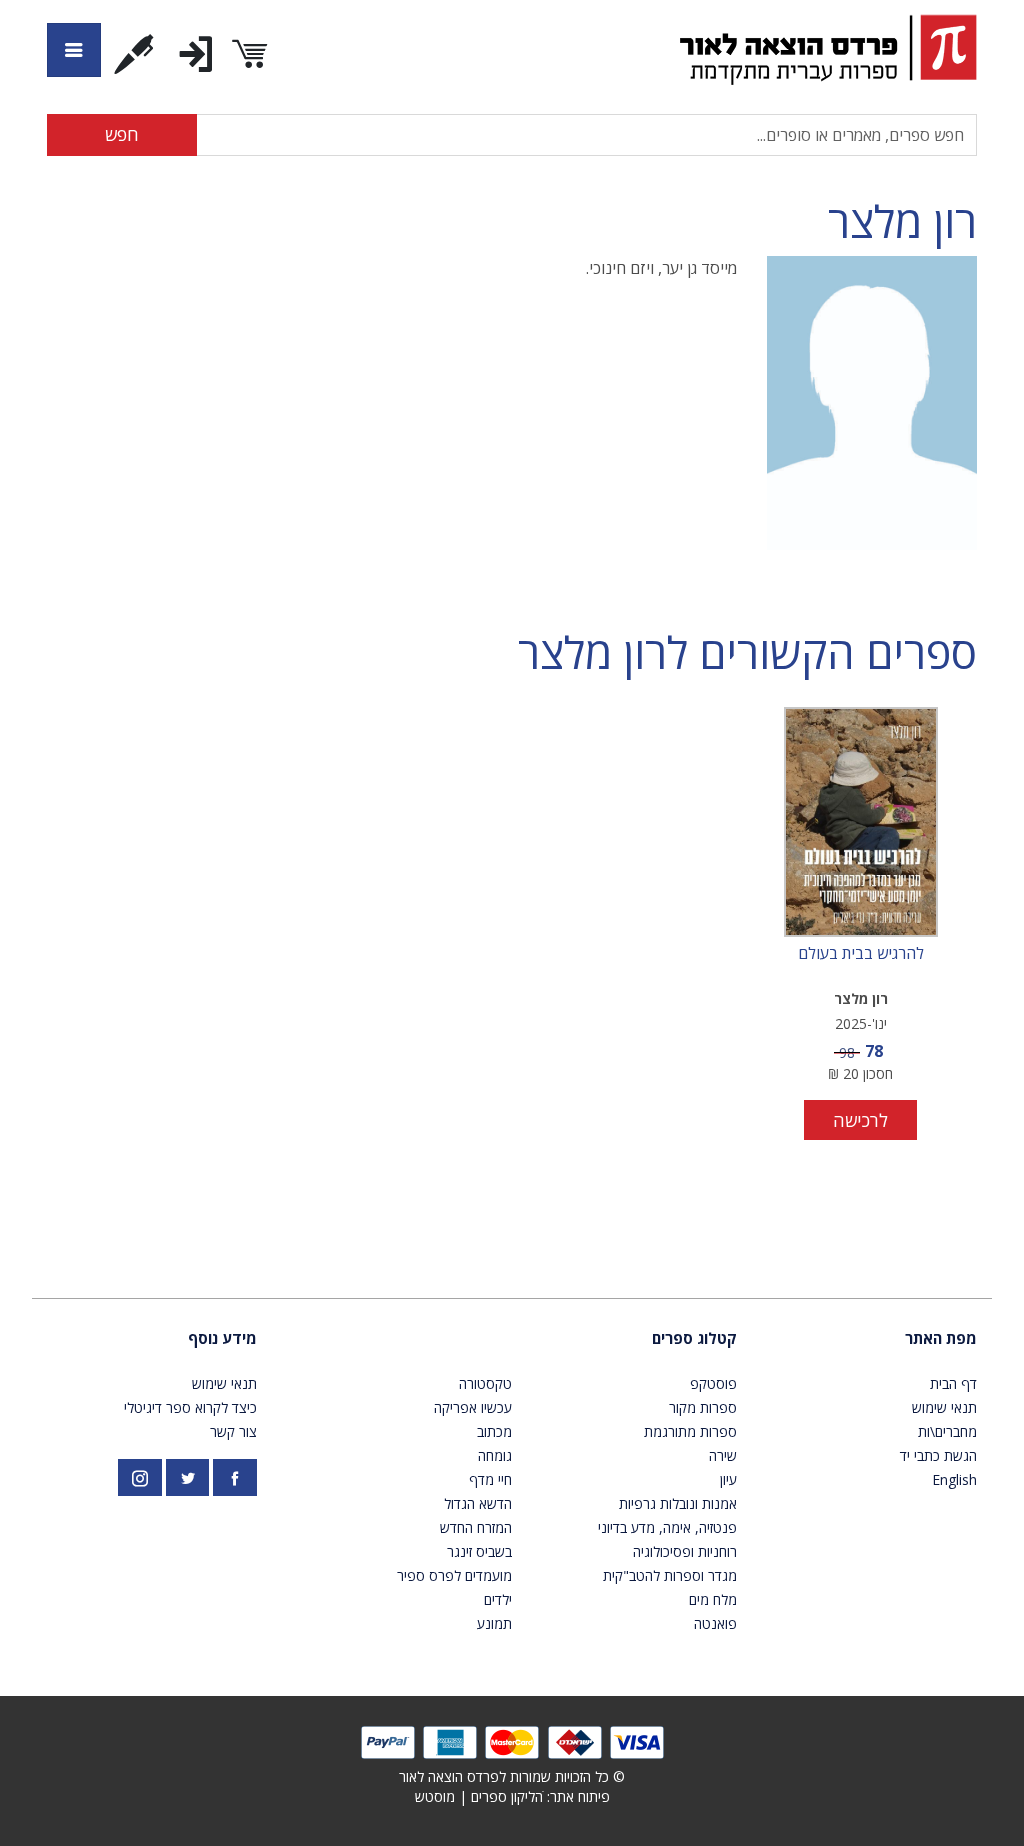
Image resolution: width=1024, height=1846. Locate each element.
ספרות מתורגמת (690, 1431)
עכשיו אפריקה (473, 1407)
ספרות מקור (703, 1407)
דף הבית (953, 1383)
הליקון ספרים (507, 1796)
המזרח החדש (476, 1527)
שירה (723, 1455)
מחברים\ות (947, 1431)
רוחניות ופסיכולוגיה (685, 1551)
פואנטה (715, 1623)
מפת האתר (941, 1338)
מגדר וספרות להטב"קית (670, 1575)
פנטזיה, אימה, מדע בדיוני (667, 1527)
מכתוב (494, 1431)
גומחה (495, 1455)
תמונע (494, 1623)
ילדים (498, 1599)
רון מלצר (902, 221)
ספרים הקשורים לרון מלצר (747, 652)
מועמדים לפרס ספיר (454, 1575)
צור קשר (233, 1431)
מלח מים (713, 1599)
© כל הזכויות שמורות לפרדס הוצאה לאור (512, 1776)
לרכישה (860, 1120)
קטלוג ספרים (694, 1338)
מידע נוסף (222, 1338)
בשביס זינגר (479, 1551)
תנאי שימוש (944, 1407)
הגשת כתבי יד (938, 1455)
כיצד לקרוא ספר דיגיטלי (190, 1407)
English (954, 1479)
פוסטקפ (713, 1383)
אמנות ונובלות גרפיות (678, 1503)
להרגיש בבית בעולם (861, 954)
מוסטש (435, 1796)
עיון (728, 1479)
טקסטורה (485, 1383)
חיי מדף (490, 1479)
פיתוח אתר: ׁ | (512, 1796)
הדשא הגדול (478, 1503)
